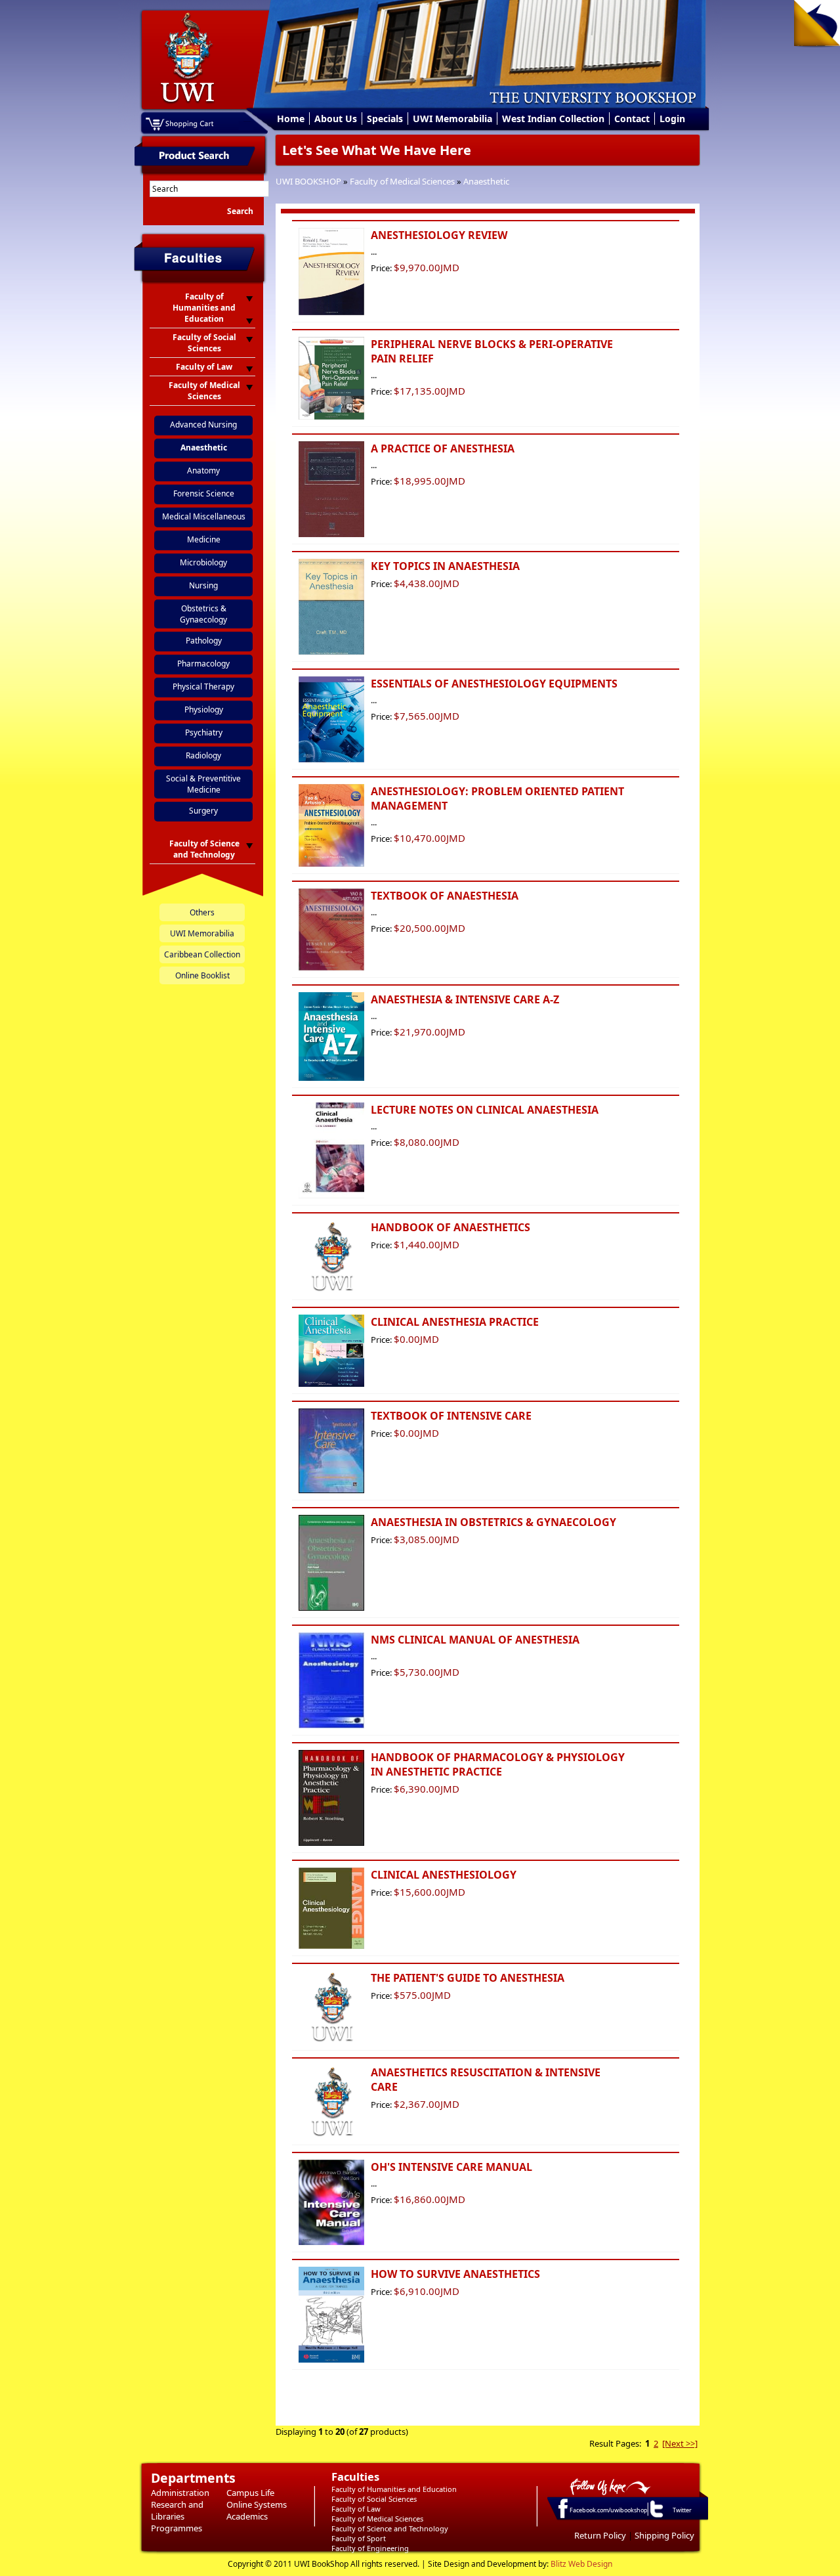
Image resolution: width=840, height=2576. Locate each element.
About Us (336, 119)
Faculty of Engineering (370, 2548)
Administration (180, 2493)
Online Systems (257, 2504)
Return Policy (600, 2535)
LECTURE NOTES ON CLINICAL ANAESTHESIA (485, 1110)
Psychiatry (204, 732)
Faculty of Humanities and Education (394, 2489)
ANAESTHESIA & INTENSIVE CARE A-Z (465, 999)
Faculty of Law (356, 2509)
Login (672, 119)
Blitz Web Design (581, 2564)
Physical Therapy (203, 687)
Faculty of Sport (359, 2538)
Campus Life (250, 2493)
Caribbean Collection (202, 954)
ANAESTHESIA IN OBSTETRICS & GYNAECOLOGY (493, 1522)
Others (202, 912)
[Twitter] (656, 2517)
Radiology (203, 755)
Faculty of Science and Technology (390, 2528)
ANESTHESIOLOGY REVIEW (439, 235)
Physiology (204, 709)
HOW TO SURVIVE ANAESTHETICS (455, 2274)
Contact (632, 119)
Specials (385, 119)
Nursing (203, 585)
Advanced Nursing (203, 425)
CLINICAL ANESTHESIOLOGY (444, 1875)
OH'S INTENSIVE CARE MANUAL (451, 2167)
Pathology (204, 641)
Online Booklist (202, 975)
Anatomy (203, 470)
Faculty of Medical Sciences (402, 181)
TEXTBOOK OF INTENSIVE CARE (451, 1416)
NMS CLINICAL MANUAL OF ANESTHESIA (475, 1640)
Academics (247, 2516)
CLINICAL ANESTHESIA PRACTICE (455, 1322)
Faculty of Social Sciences (374, 2499)
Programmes (177, 2528)
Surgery (203, 811)
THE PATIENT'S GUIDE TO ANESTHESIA (468, 1978)
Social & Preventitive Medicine (203, 784)
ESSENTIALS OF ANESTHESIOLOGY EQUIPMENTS (494, 684)
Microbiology (203, 562)
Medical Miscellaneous (204, 516)
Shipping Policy (664, 2535)
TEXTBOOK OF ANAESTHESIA (445, 896)
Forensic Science (204, 493)
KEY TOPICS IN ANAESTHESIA (445, 566)
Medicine (204, 539)
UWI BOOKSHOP (308, 181)
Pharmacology (203, 664)
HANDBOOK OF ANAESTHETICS (451, 1227)
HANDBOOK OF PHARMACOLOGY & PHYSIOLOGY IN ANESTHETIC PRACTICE (498, 1764)
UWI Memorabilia (452, 119)
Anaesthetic (486, 181)
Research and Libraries (177, 2510)
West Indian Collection (553, 119)
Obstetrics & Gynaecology (203, 614)
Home (291, 119)
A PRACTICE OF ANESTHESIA (443, 448)
